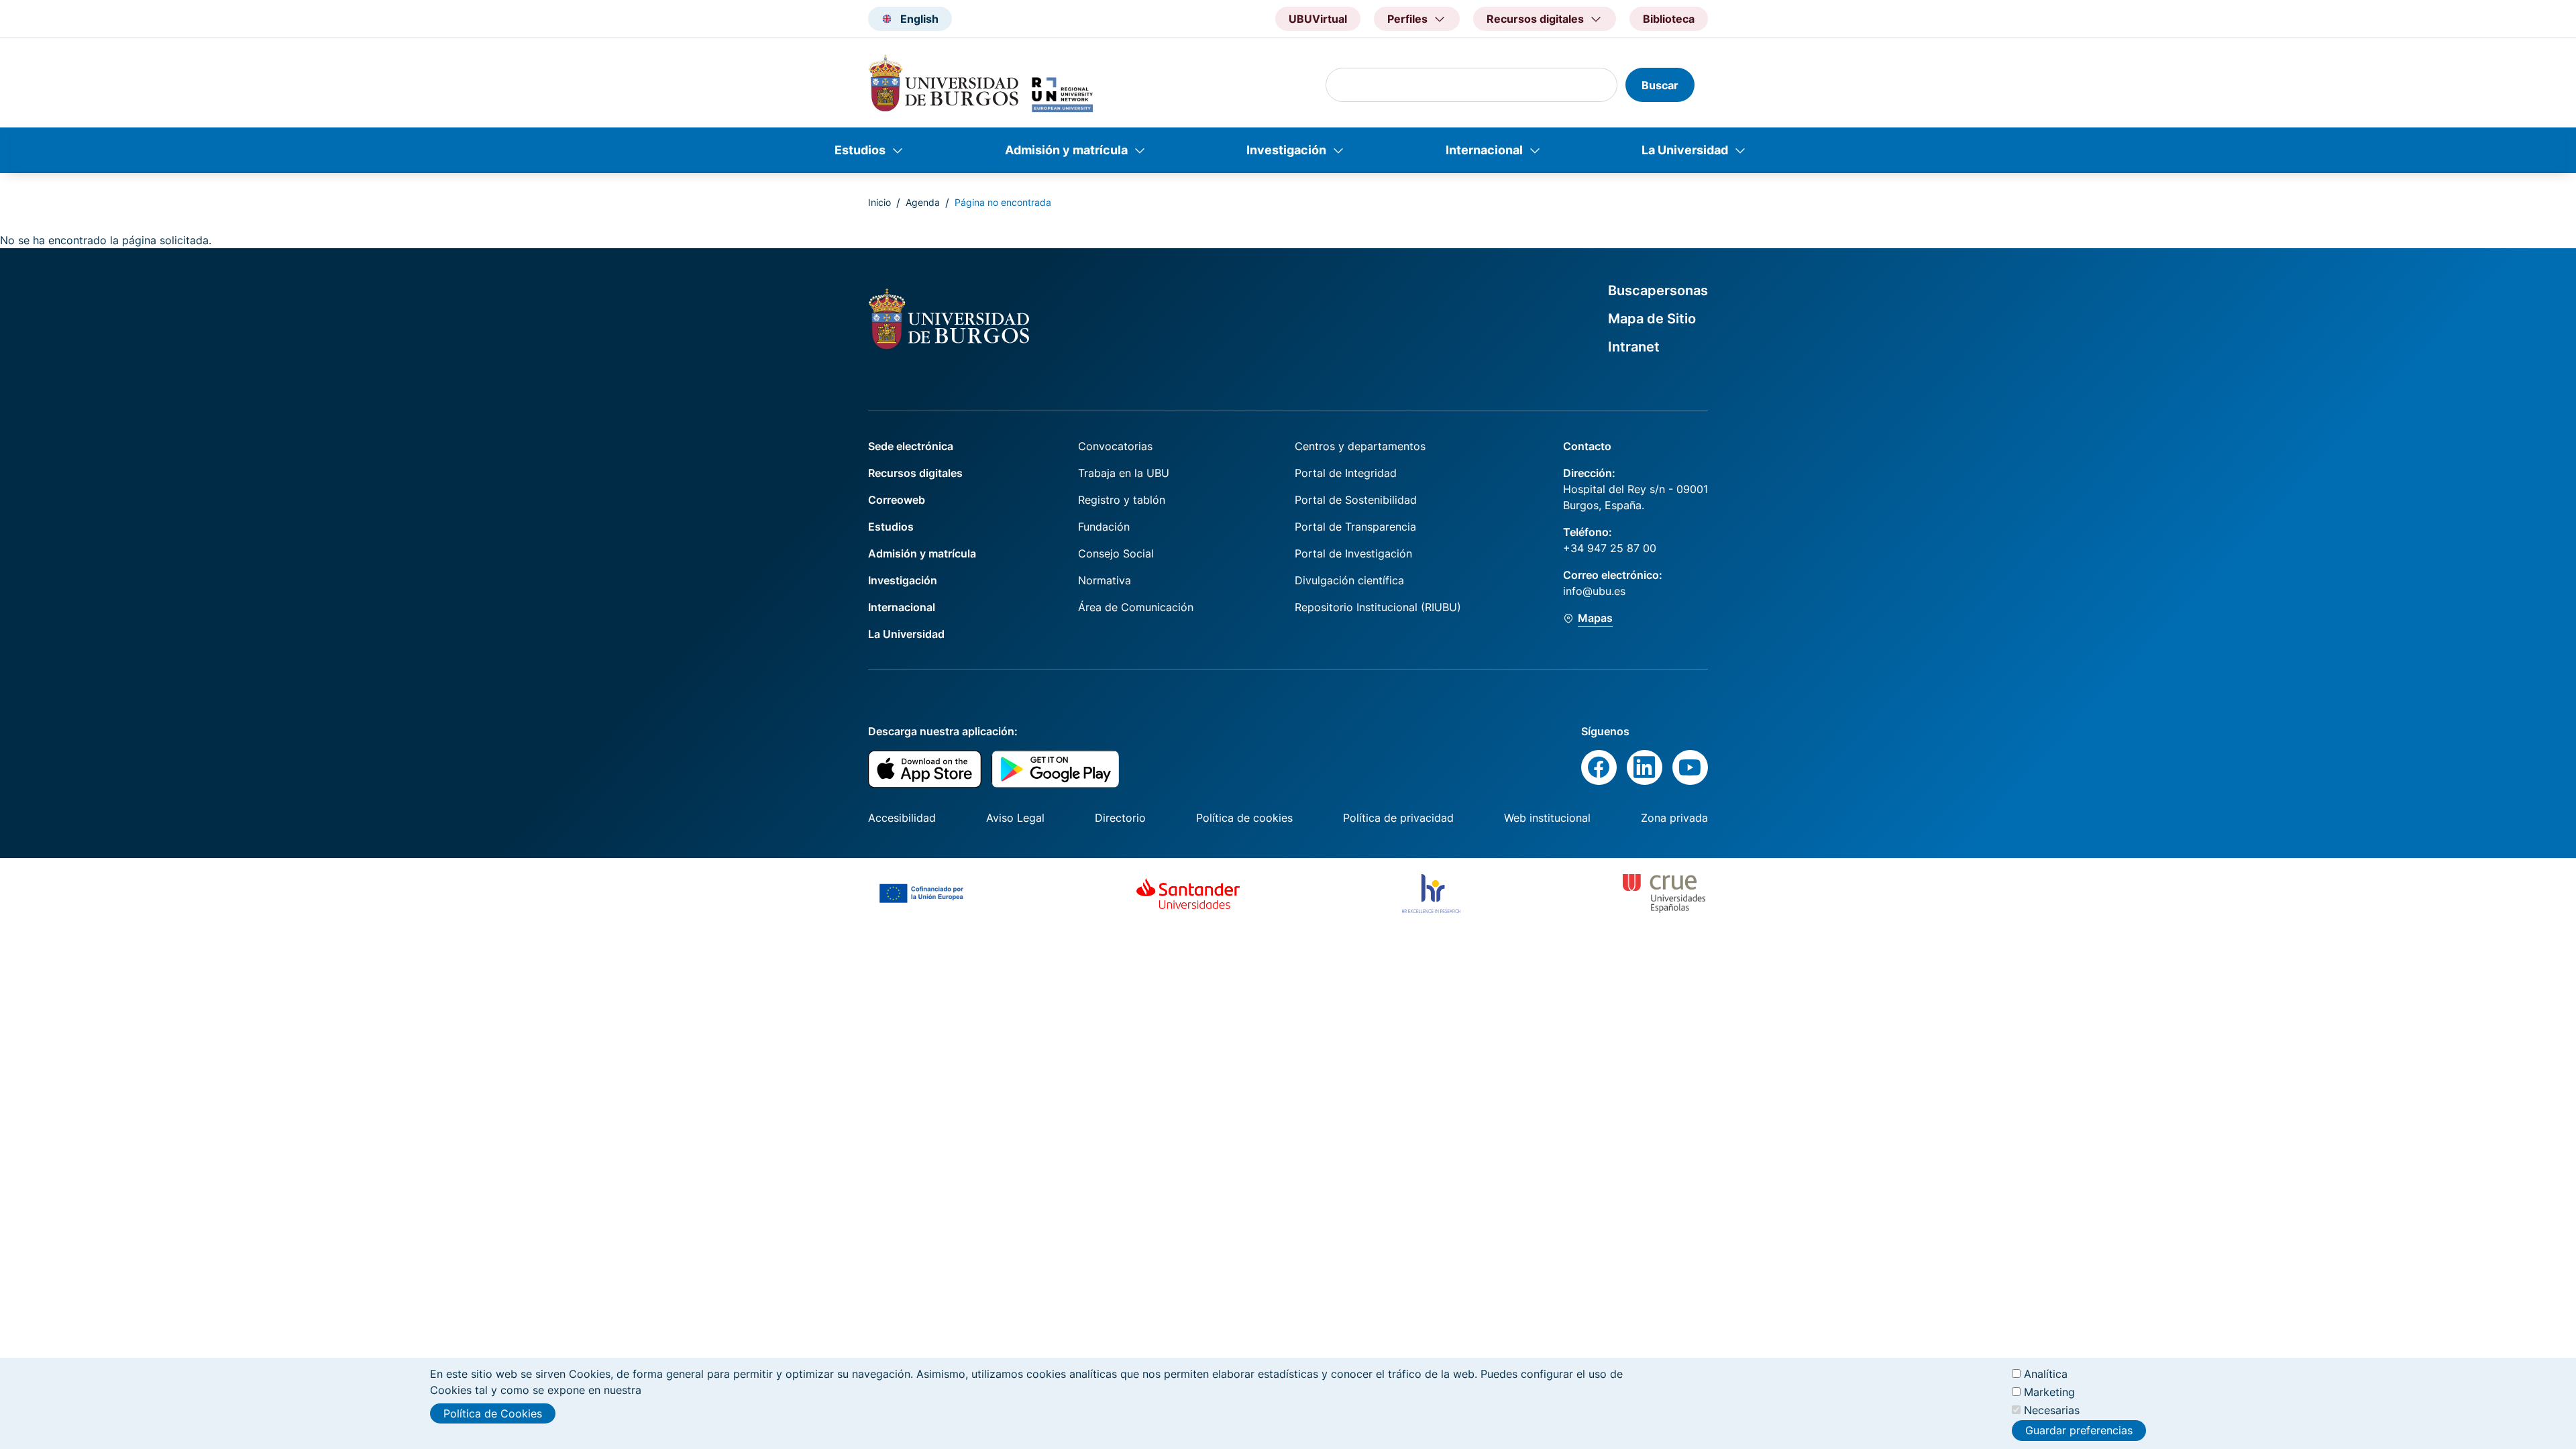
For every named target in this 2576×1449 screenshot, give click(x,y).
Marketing (2049, 1392)
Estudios (860, 150)
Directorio (1120, 818)
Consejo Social (1116, 553)
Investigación (1286, 150)
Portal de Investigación (1353, 553)
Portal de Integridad (1346, 473)
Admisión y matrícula (1066, 150)
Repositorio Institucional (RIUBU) (1378, 607)
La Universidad (1685, 150)
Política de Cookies (493, 1413)
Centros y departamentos (1360, 446)
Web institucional (1547, 818)
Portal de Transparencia (1355, 527)
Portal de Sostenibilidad (1356, 500)
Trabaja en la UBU (1124, 473)
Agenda (923, 202)
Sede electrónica (911, 446)
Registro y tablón (1122, 500)
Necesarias (2052, 1410)
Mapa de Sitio (1652, 319)
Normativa (1105, 580)
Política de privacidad (1398, 818)
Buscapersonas (1658, 290)
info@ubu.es (1594, 591)
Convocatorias (1115, 446)
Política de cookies (1244, 818)
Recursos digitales (915, 473)
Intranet (1634, 347)
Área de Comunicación (1136, 607)
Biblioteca (1669, 19)
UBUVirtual (1318, 19)
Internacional (1484, 150)
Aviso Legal (1015, 818)
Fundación (1104, 527)
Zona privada (1674, 818)
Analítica (2046, 1374)
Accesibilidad (902, 818)
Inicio (879, 202)
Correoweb (897, 500)
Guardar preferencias (2079, 1431)
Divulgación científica (1349, 580)
